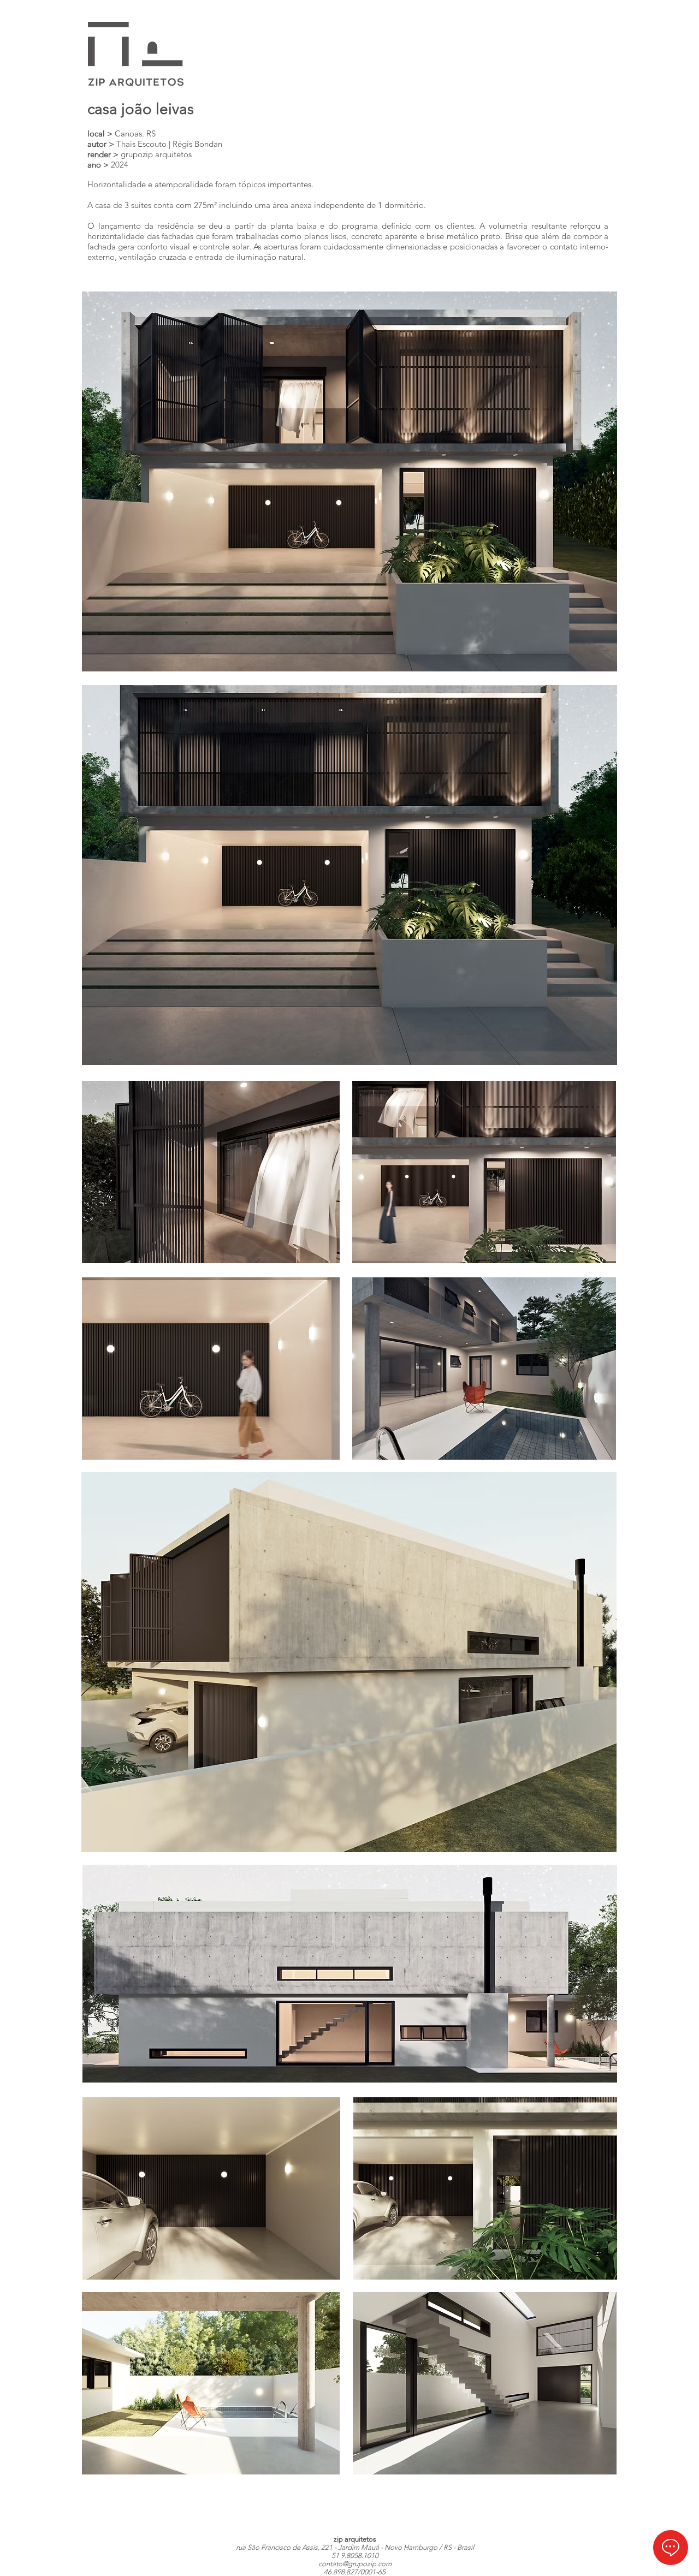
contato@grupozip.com (355, 2564)
